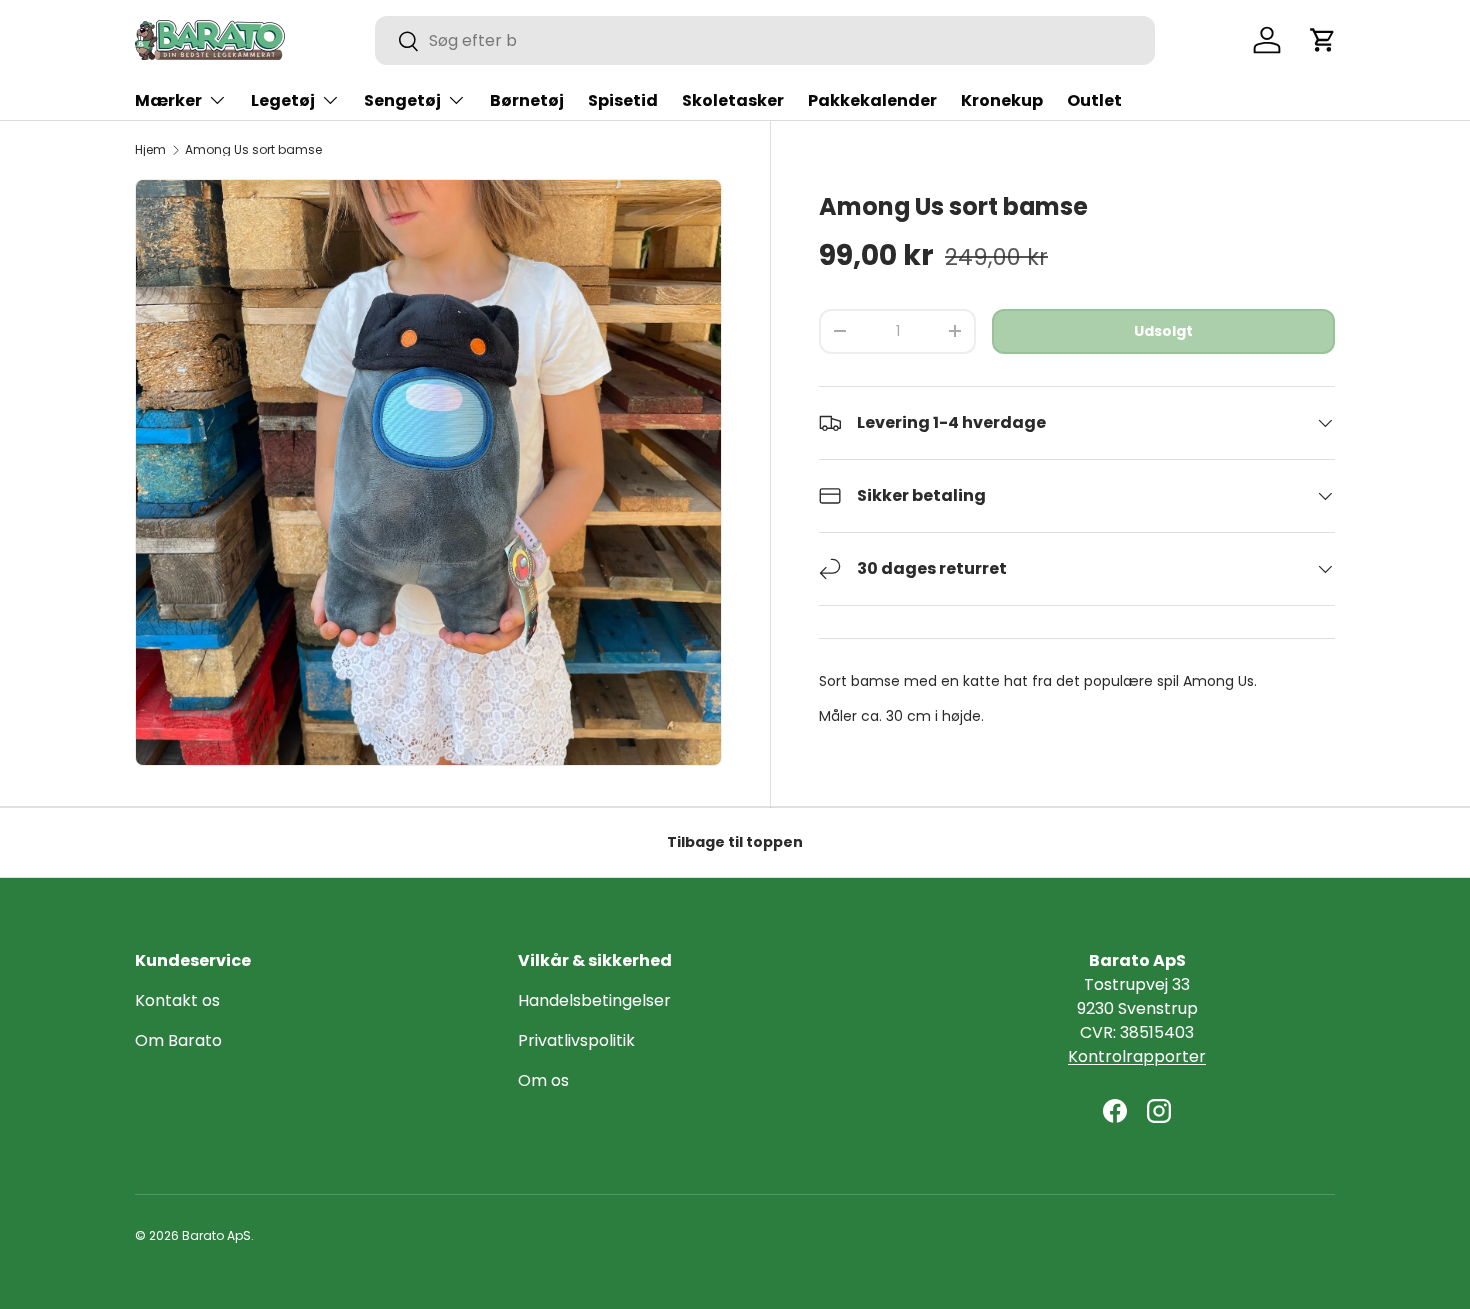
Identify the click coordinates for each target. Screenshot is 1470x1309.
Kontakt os (177, 1000)
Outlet (1094, 100)
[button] (1323, 40)
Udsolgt (1163, 331)
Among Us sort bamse (253, 150)
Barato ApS (216, 1235)
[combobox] (765, 40)
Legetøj (283, 100)
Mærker (168, 100)
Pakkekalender (872, 100)
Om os (543, 1080)
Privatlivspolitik (576, 1040)
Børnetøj (527, 100)
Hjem (150, 150)
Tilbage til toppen (735, 842)
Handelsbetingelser (594, 1000)
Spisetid (623, 100)
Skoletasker (733, 100)
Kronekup (1002, 100)
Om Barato (178, 1040)
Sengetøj (402, 100)
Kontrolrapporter (1137, 1056)
